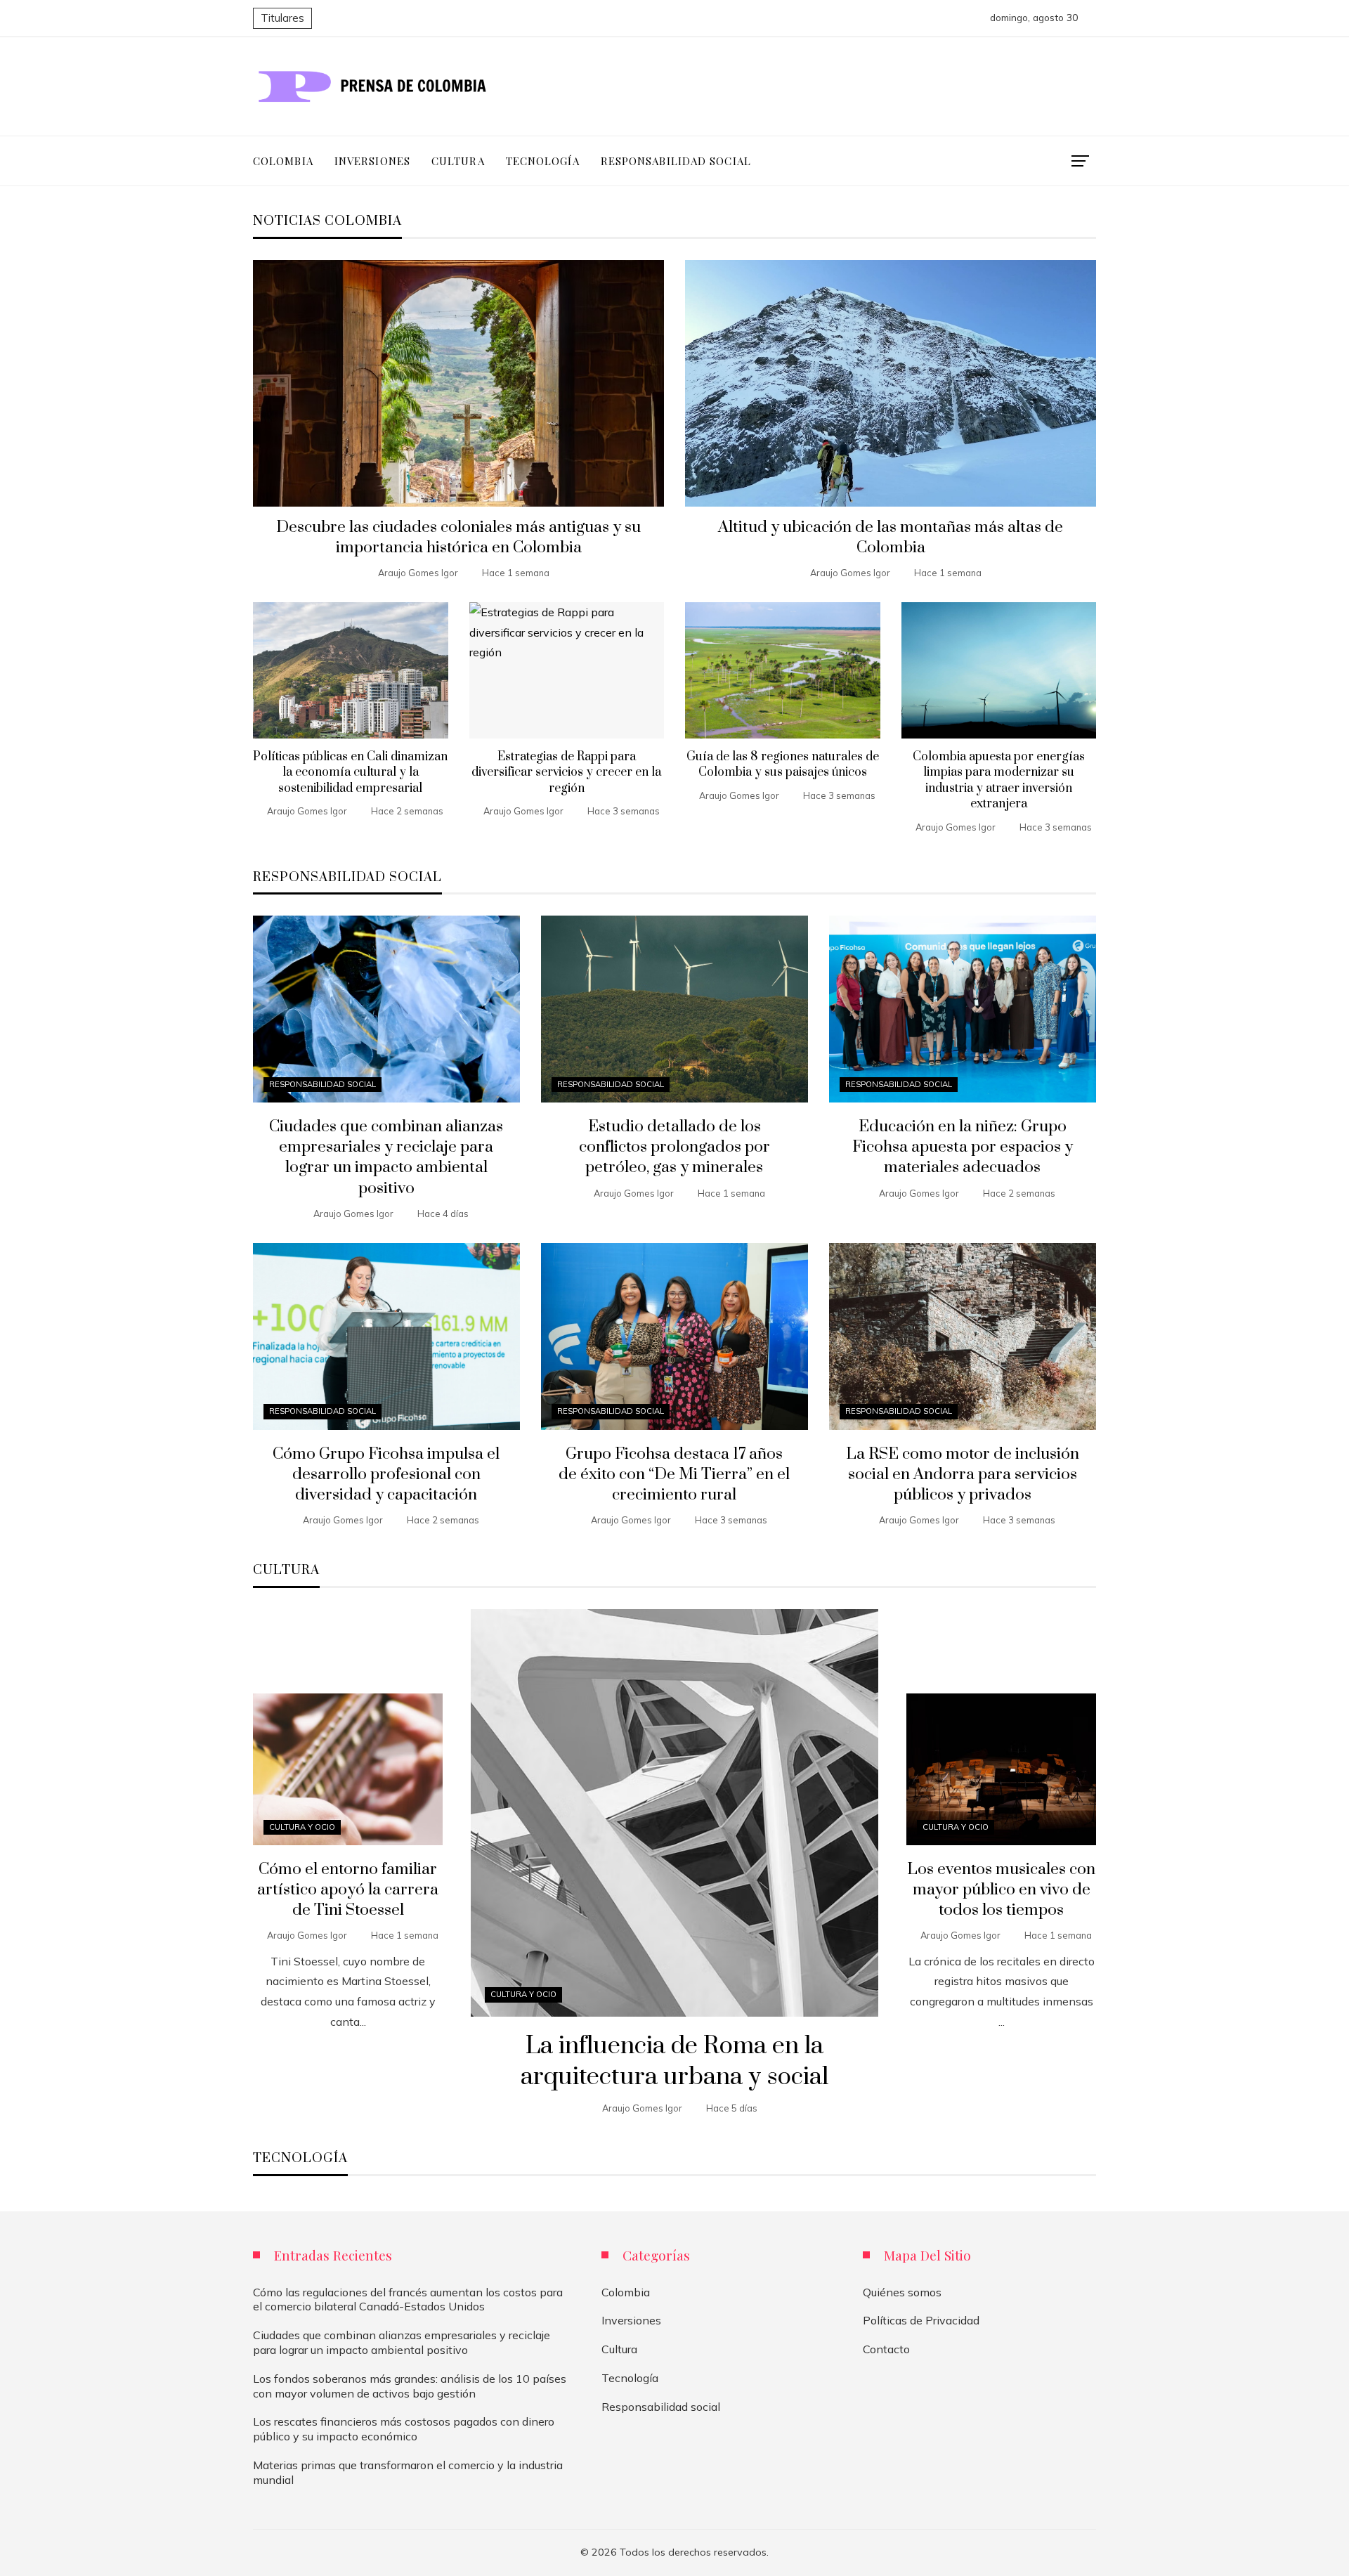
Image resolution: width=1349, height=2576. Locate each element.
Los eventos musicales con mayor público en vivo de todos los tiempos (1001, 1890)
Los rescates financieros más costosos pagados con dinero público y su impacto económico (404, 2429)
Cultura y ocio (523, 1994)
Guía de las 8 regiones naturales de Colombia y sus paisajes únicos (783, 765)
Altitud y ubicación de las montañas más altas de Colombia (891, 538)
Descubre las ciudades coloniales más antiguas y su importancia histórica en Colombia (458, 538)
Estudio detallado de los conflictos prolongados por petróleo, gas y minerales (674, 1147)
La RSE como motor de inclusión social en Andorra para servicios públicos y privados (963, 1475)
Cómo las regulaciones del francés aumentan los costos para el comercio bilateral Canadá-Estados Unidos (408, 2299)
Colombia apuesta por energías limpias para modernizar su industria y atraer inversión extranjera (999, 780)
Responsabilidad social (322, 1084)
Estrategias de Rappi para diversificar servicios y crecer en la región (566, 773)
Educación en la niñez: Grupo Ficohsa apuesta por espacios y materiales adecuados (963, 1147)
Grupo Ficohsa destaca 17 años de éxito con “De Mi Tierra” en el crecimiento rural (674, 1475)
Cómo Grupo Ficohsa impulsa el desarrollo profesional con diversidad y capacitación (386, 1475)
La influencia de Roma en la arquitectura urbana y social (674, 2062)
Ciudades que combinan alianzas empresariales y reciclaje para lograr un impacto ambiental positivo (386, 1157)
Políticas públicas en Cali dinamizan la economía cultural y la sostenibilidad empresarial (350, 773)
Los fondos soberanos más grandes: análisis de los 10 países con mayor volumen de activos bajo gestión (410, 2386)
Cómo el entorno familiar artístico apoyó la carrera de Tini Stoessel (348, 1890)
